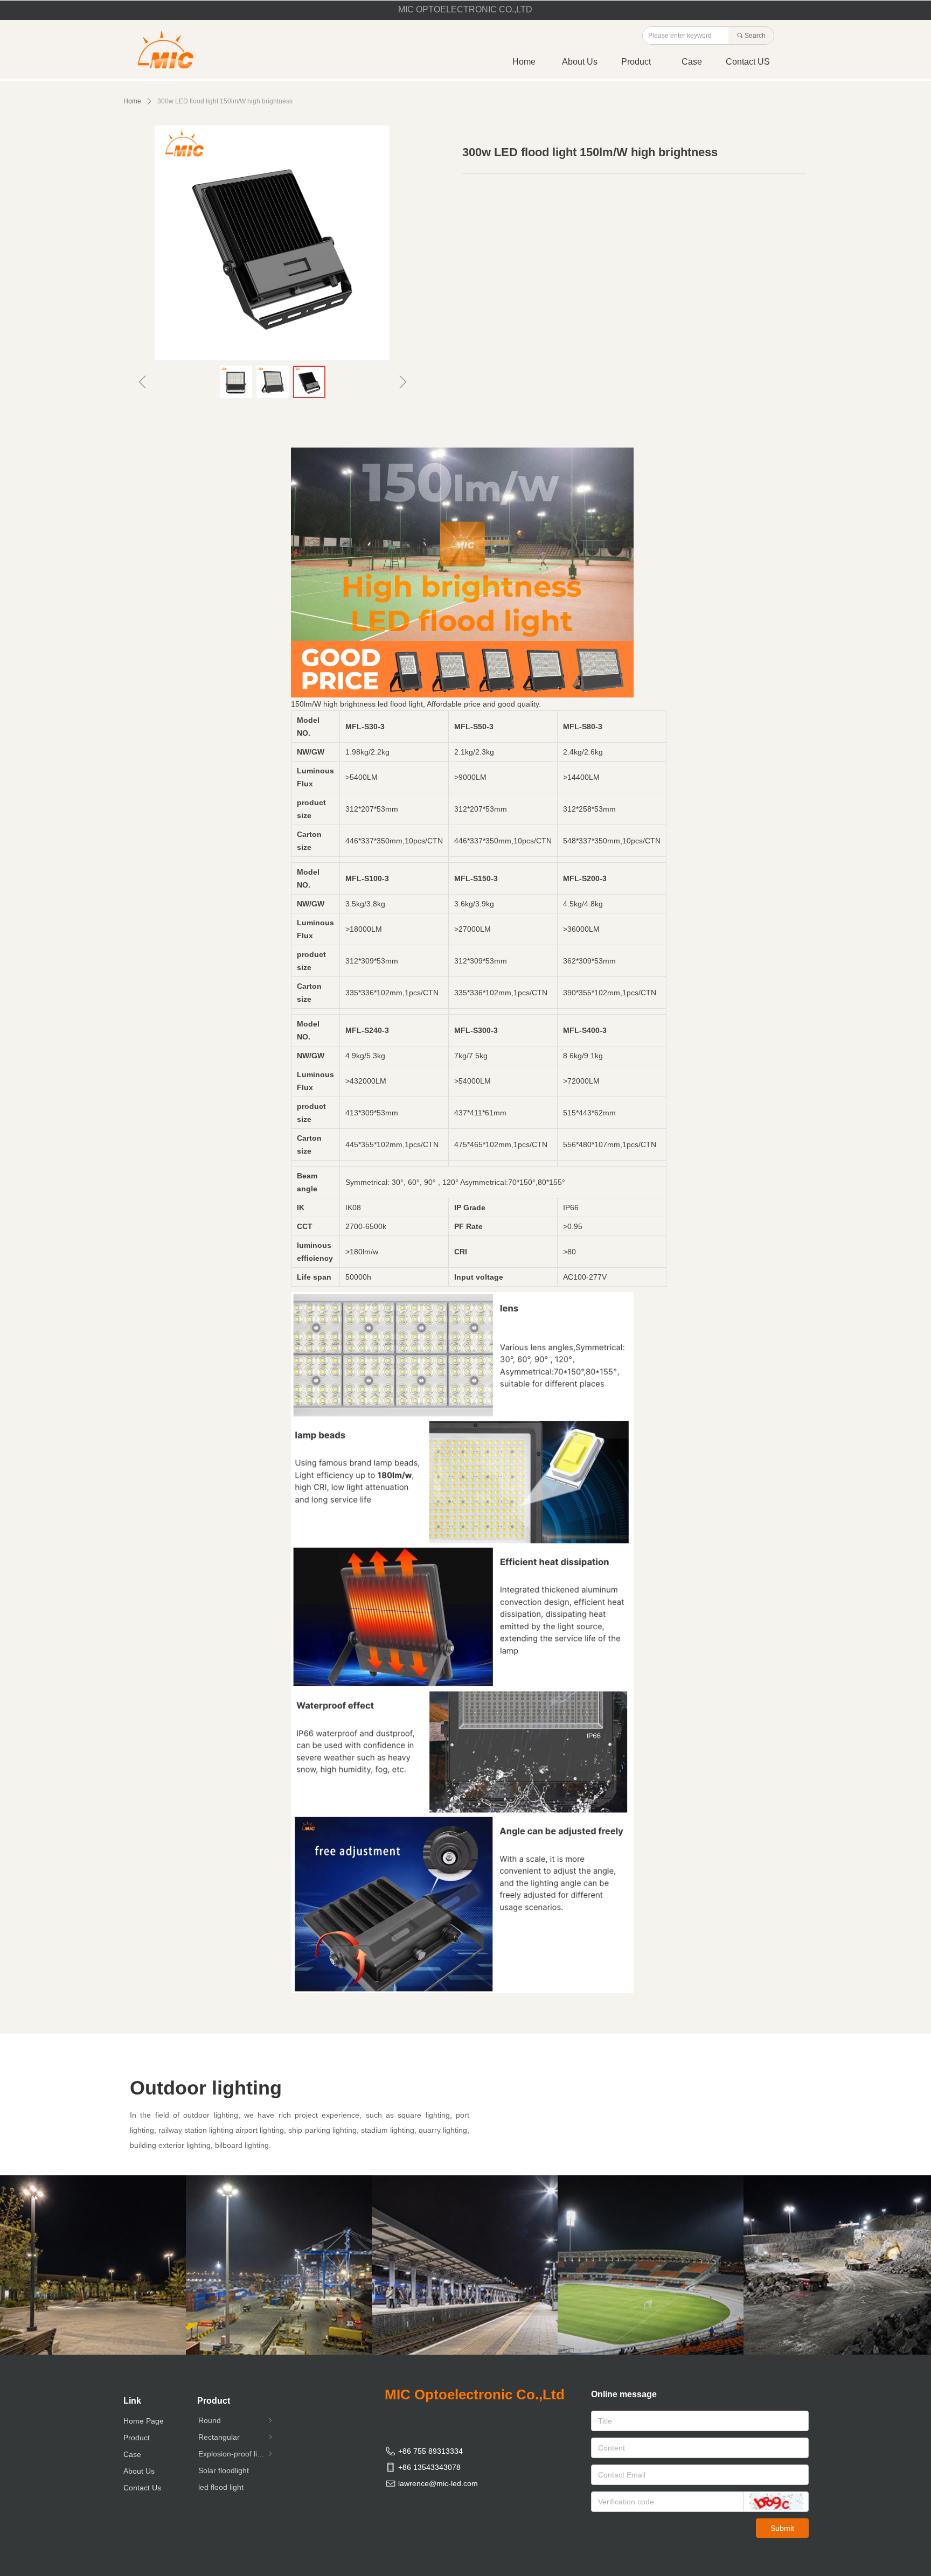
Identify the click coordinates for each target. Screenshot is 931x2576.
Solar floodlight (224, 2470)
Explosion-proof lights (236, 2454)
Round (236, 2420)
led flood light (221, 2487)
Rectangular (236, 2437)
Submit (782, 2528)
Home (132, 101)
